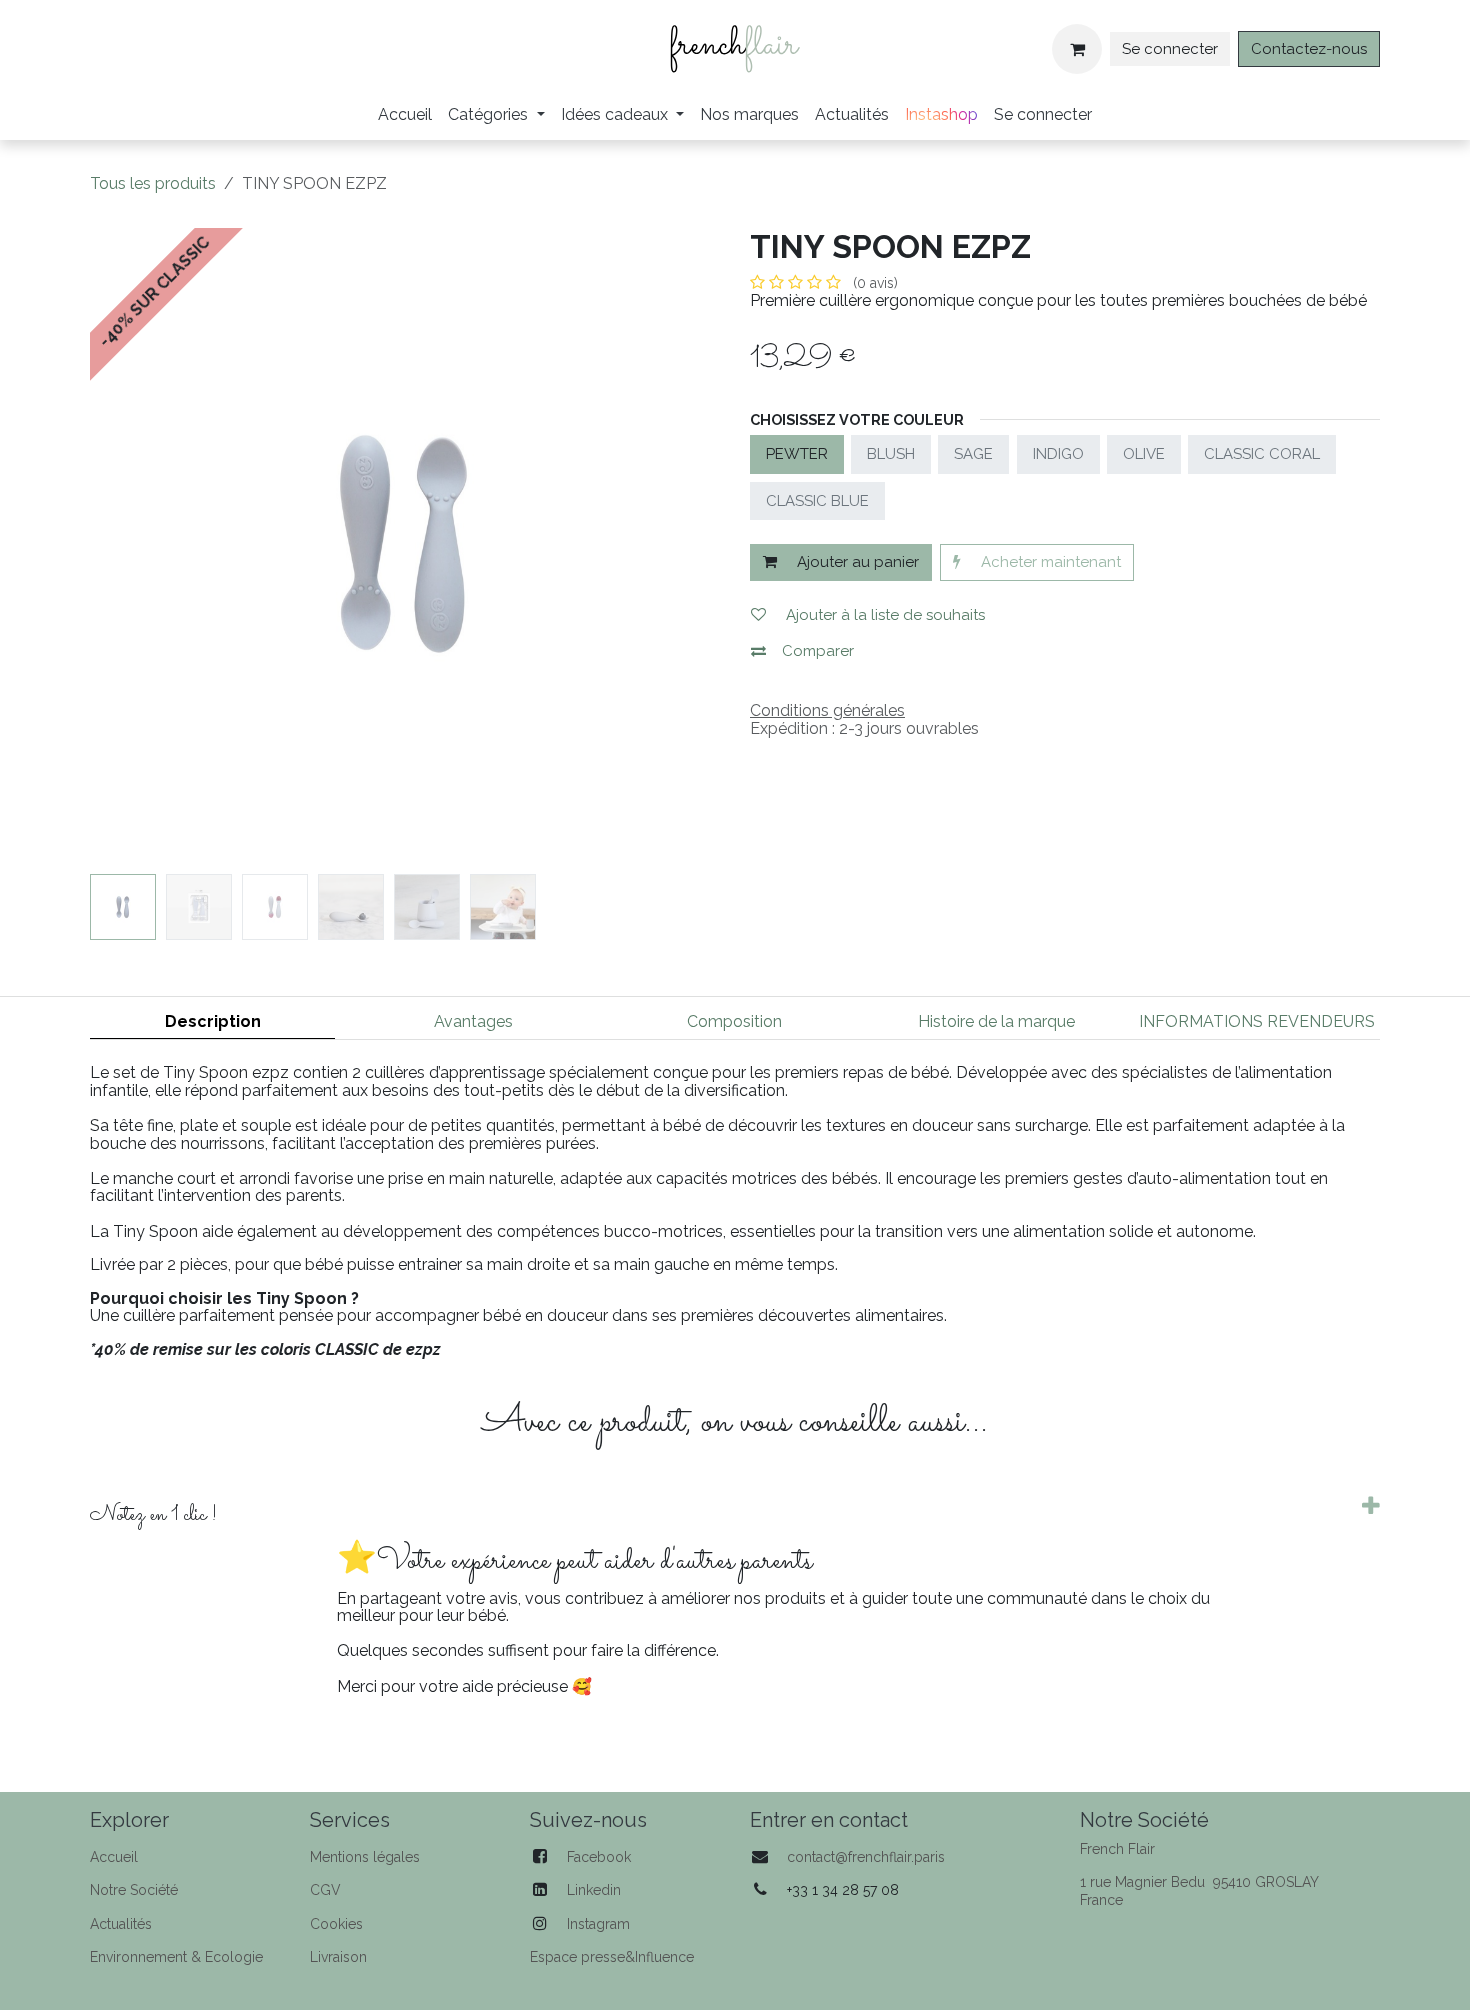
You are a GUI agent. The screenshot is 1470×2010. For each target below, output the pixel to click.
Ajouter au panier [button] (856, 562)
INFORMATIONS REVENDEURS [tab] (1257, 1021)
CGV (325, 1890)
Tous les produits (153, 183)
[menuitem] (405, 115)
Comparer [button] (818, 651)
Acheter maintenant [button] (1049, 562)
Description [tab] (213, 1021)
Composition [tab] (734, 1021)
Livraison (338, 1957)
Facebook (599, 1857)
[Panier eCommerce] (1077, 49)
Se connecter (1170, 49)
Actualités (121, 1924)
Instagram (598, 1924)
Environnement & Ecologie (176, 1957)
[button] (121, 543)
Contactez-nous (1309, 49)
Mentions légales (365, 1857)
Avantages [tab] (473, 1021)
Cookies (336, 1924)
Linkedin (594, 1890)
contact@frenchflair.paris (866, 1857)
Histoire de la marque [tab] (996, 1021)
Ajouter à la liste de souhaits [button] (883, 615)
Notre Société (134, 1890)
